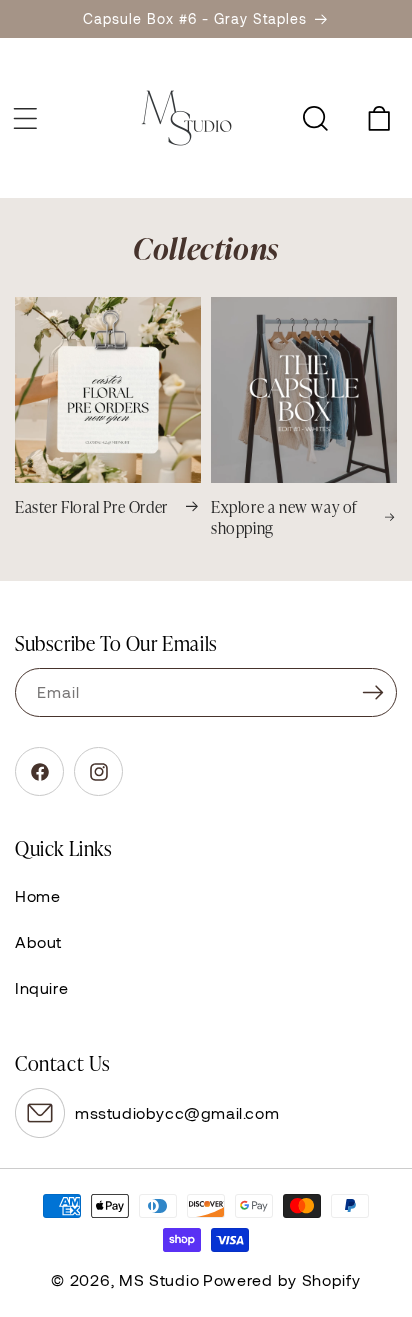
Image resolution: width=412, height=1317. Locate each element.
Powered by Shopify (282, 1279)
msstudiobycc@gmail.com (177, 1112)
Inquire (41, 987)
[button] (25, 118)
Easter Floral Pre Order (91, 506)
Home (37, 895)
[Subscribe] (373, 692)
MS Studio (159, 1279)
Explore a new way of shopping (284, 517)
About (38, 941)
